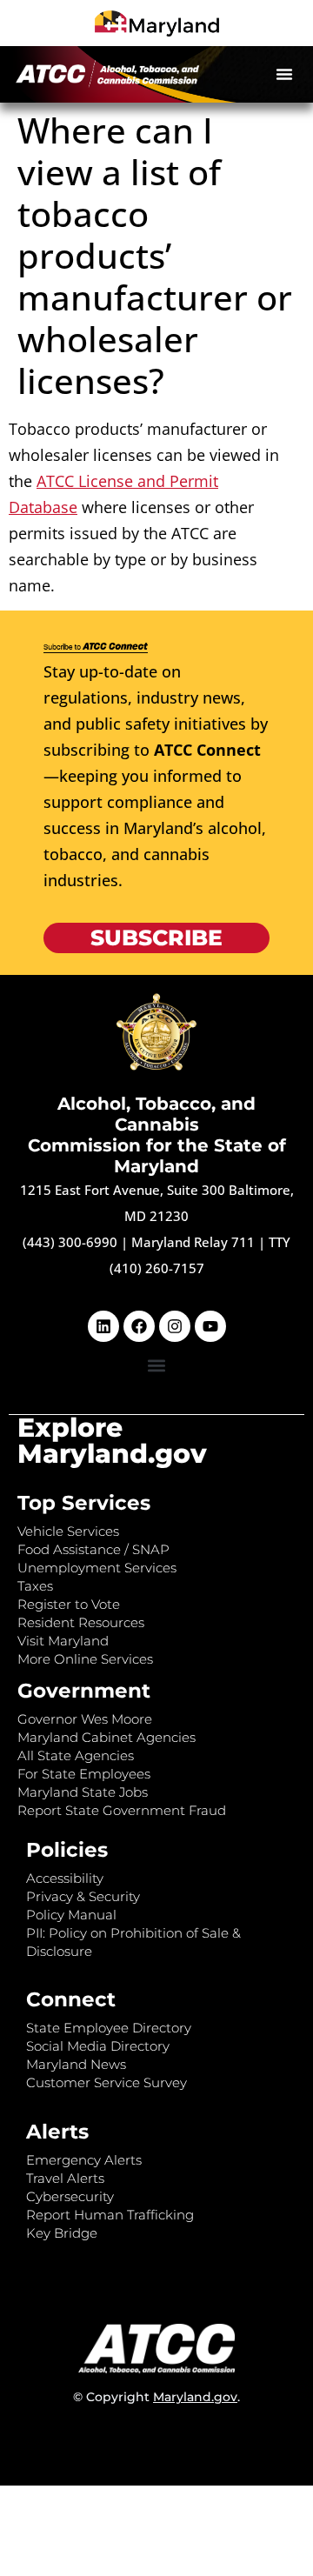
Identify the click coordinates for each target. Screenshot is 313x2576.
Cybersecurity (70, 2196)
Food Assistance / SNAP (93, 1549)
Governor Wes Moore (85, 1719)
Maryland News (76, 2064)
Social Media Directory (98, 2046)
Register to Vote (69, 1604)
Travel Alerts (65, 2178)
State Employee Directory (109, 2028)
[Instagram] (175, 1326)
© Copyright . (156, 2397)
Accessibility (65, 1878)
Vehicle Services (68, 1531)
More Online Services (85, 1659)
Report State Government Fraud (122, 1810)
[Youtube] (210, 1326)
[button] (284, 74)
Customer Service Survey (107, 2082)
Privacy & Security (83, 1896)
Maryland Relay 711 (195, 1242)
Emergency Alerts (84, 2160)
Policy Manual (71, 1915)
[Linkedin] (103, 1326)
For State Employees (84, 1774)
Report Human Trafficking (110, 2215)
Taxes (35, 1586)
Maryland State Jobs (83, 1792)
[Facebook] (139, 1326)
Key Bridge (62, 2233)
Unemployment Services (97, 1568)
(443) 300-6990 (70, 1242)
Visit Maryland (63, 1641)
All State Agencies (76, 1755)
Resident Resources (81, 1622)
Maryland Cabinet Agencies (107, 1737)
